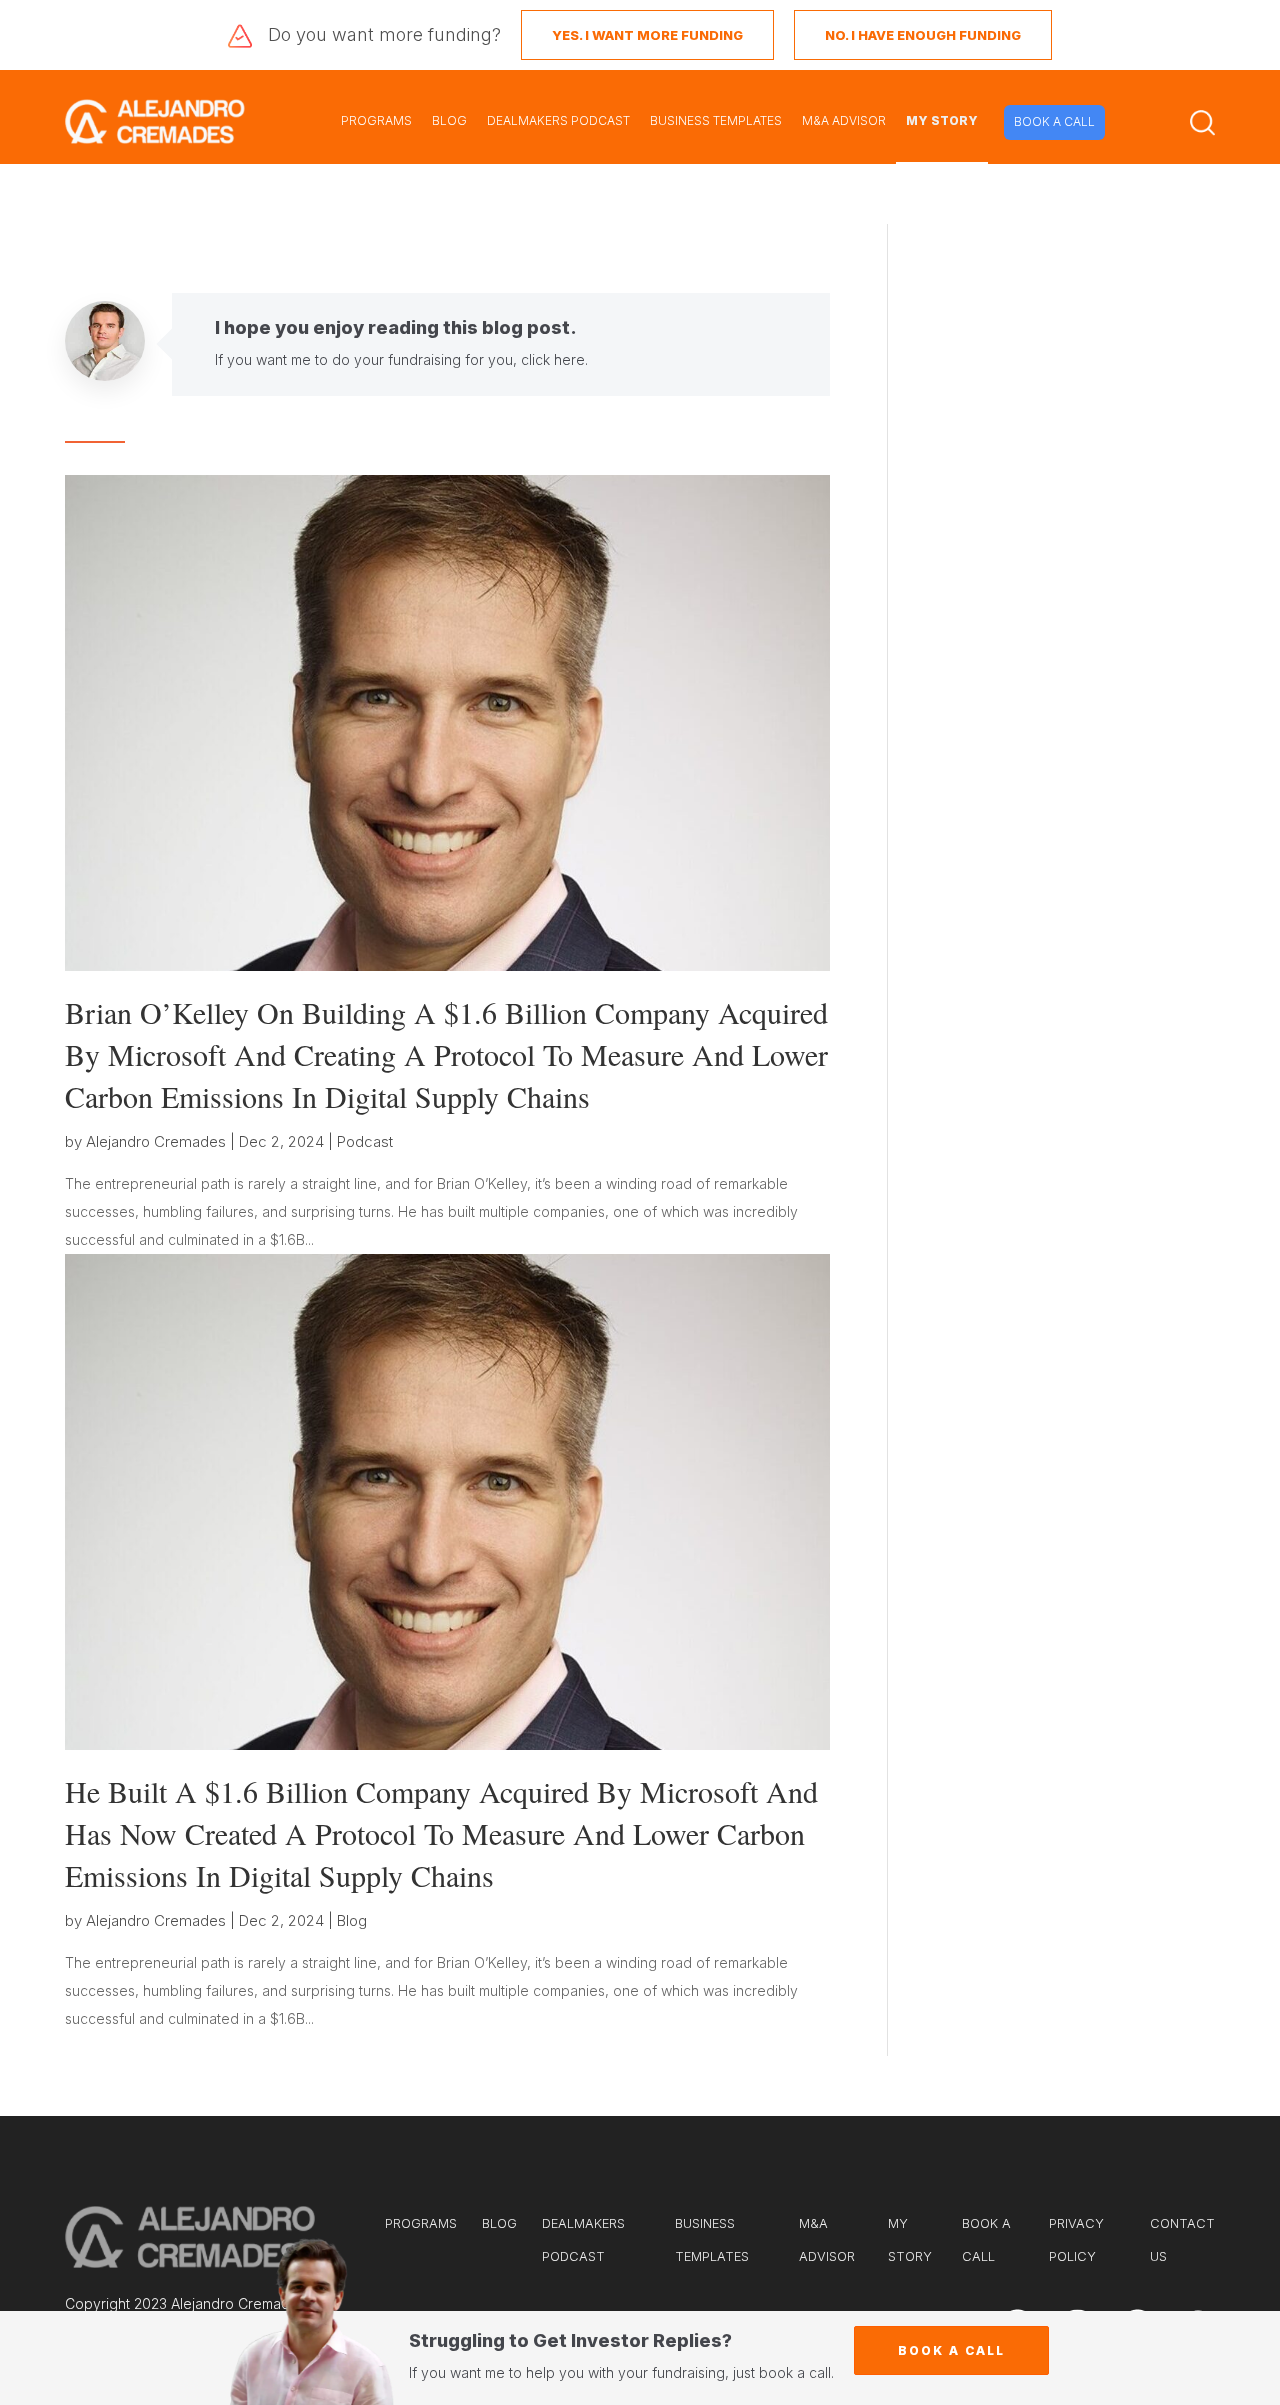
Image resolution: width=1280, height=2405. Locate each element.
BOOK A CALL (1054, 121)
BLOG (449, 120)
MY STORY (942, 120)
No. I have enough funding (923, 35)
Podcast (365, 1141)
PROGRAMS (376, 120)
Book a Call (951, 2350)
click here (553, 359)
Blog (352, 1920)
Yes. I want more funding (647, 35)
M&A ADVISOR (844, 120)
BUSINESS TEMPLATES (716, 120)
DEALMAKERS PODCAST (558, 120)
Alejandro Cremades (156, 1141)
